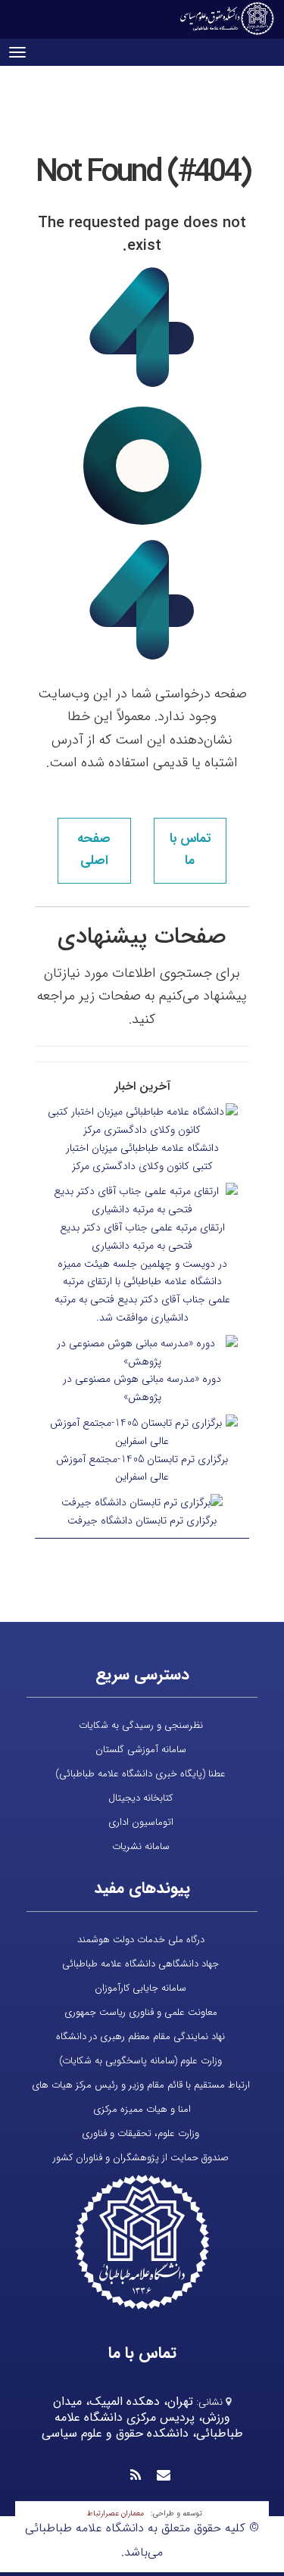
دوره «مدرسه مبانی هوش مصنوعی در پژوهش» (142, 1388)
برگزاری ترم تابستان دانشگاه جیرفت (142, 1520)
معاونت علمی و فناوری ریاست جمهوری (141, 2012)
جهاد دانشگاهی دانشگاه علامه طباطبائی (140, 1964)
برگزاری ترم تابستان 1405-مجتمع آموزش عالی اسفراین (142, 1468)
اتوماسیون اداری (141, 1822)
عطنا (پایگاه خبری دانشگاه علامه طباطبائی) (140, 1774)
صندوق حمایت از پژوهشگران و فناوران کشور (141, 2158)
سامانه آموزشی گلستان (141, 1750)
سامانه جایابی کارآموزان (140, 1988)
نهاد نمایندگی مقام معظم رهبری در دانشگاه (140, 2036)
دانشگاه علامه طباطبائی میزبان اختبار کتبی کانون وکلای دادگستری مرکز (142, 1157)
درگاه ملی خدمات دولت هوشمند (141, 1940)
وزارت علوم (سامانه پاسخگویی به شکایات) (140, 2061)
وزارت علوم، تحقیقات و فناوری (140, 2133)
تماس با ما (190, 850)
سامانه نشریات (141, 1846)
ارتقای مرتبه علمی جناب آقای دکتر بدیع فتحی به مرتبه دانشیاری (142, 1237)
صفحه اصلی (94, 850)
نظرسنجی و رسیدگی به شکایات (141, 1725)
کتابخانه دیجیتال (140, 1798)
